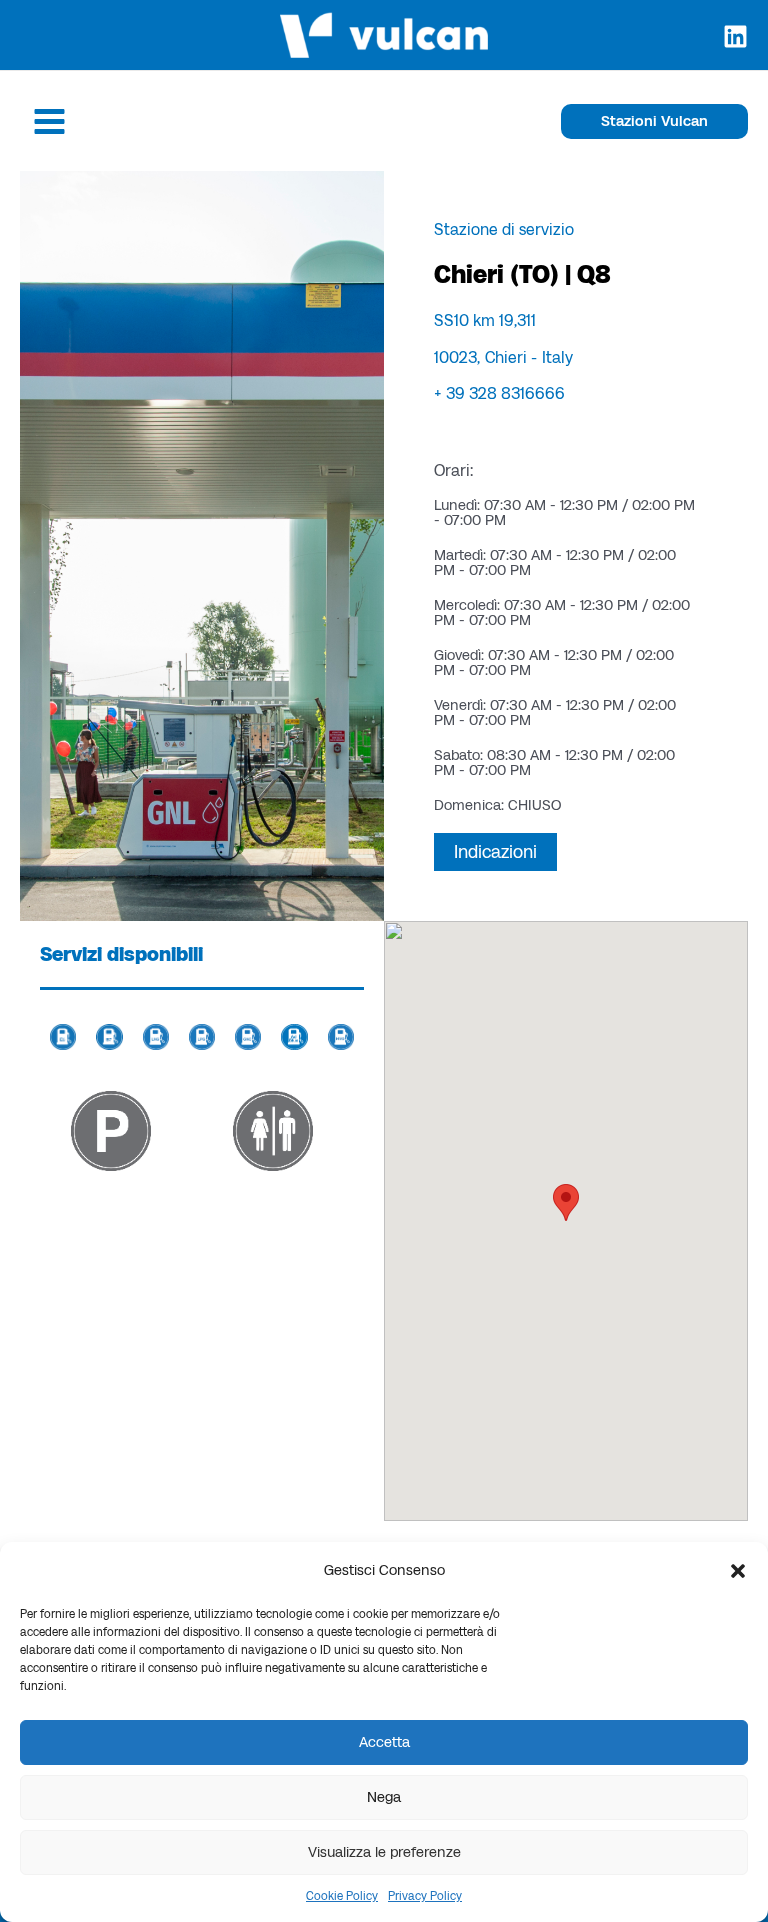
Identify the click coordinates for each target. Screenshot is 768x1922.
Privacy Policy (425, 1896)
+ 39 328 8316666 (499, 393)
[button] (738, 1571)
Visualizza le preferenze (384, 1852)
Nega (384, 1797)
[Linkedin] (735, 36)
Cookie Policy (342, 1896)
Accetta (384, 1742)
